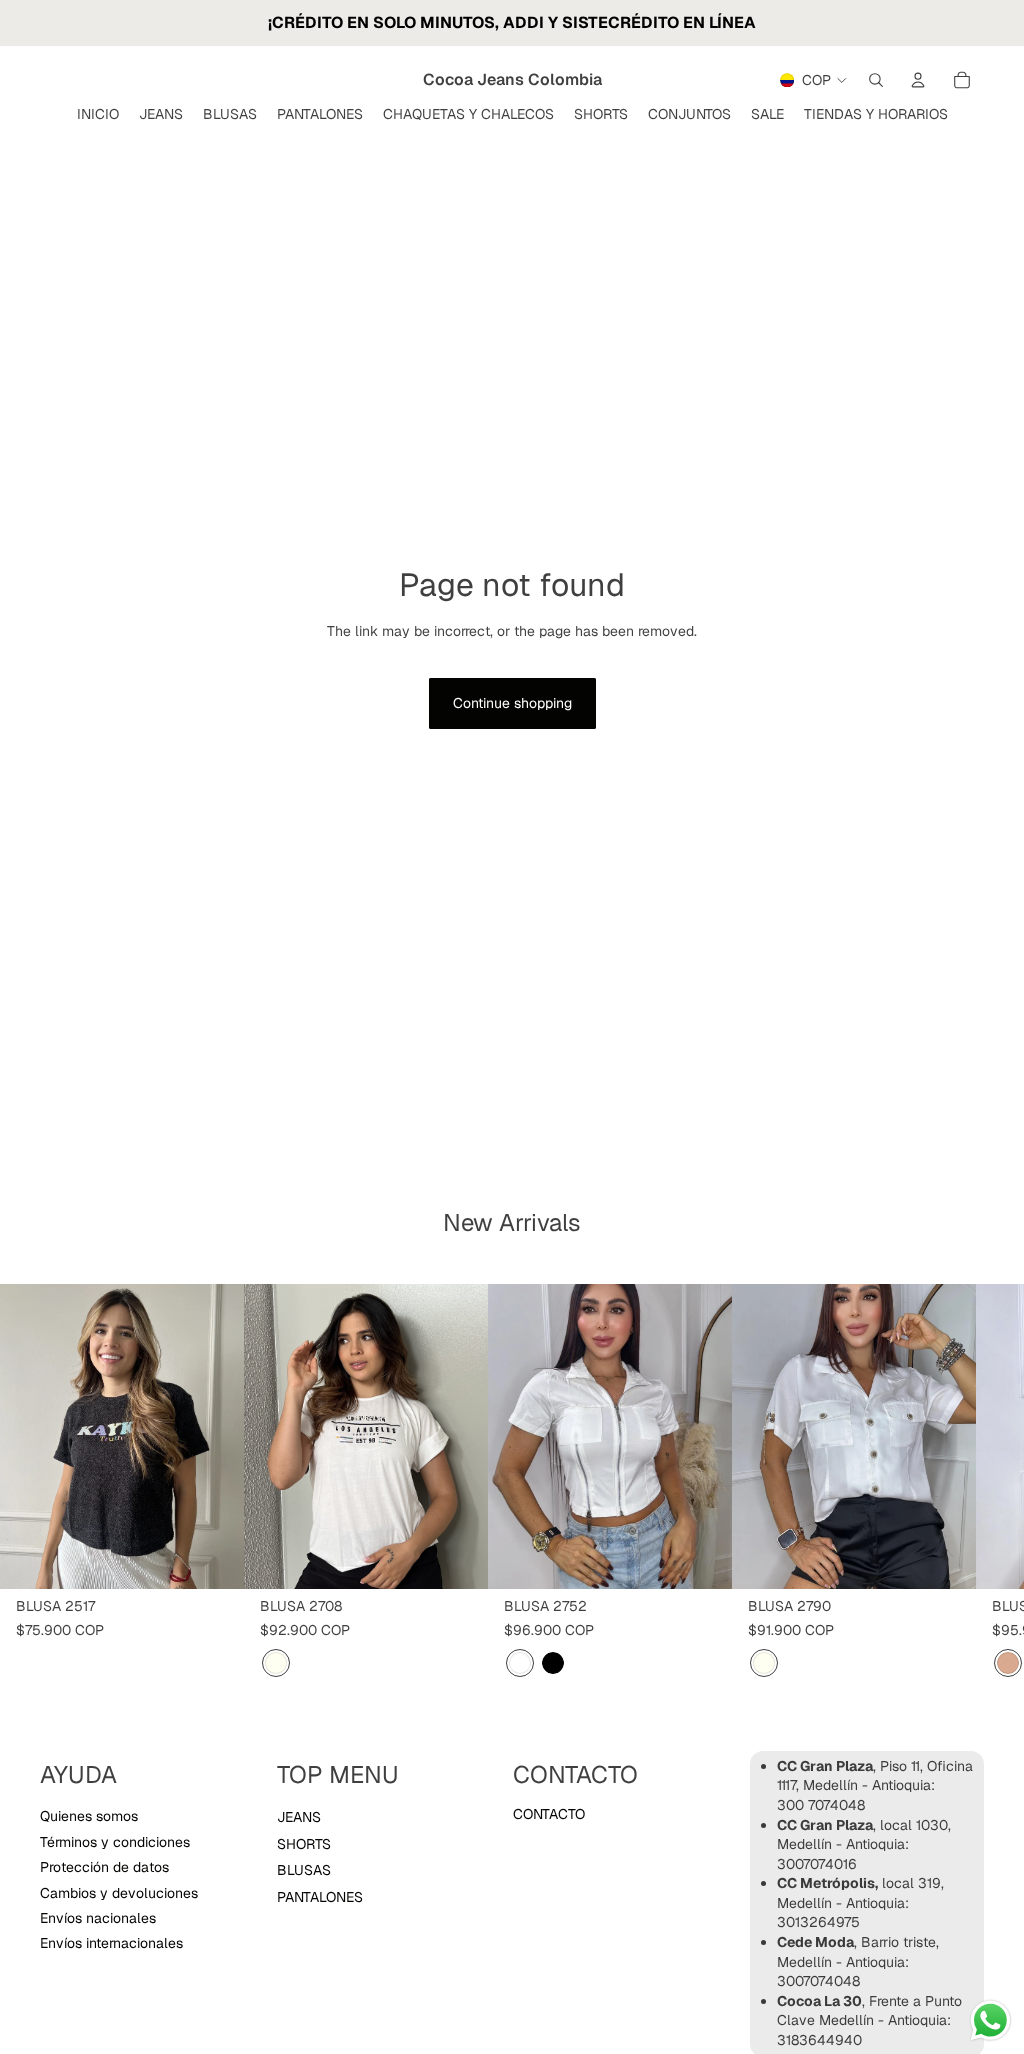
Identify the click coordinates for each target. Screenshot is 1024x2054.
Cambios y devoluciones (119, 1893)
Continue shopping (512, 703)
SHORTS (304, 1844)
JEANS (299, 1817)
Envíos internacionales (111, 1943)
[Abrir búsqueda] (876, 80)
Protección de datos (104, 1867)
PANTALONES (320, 1897)
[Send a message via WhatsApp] (990, 2020)
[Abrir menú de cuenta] (918, 80)
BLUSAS (304, 1870)
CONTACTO (549, 1814)
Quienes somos (89, 1816)
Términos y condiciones (115, 1842)
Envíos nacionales (98, 1918)
